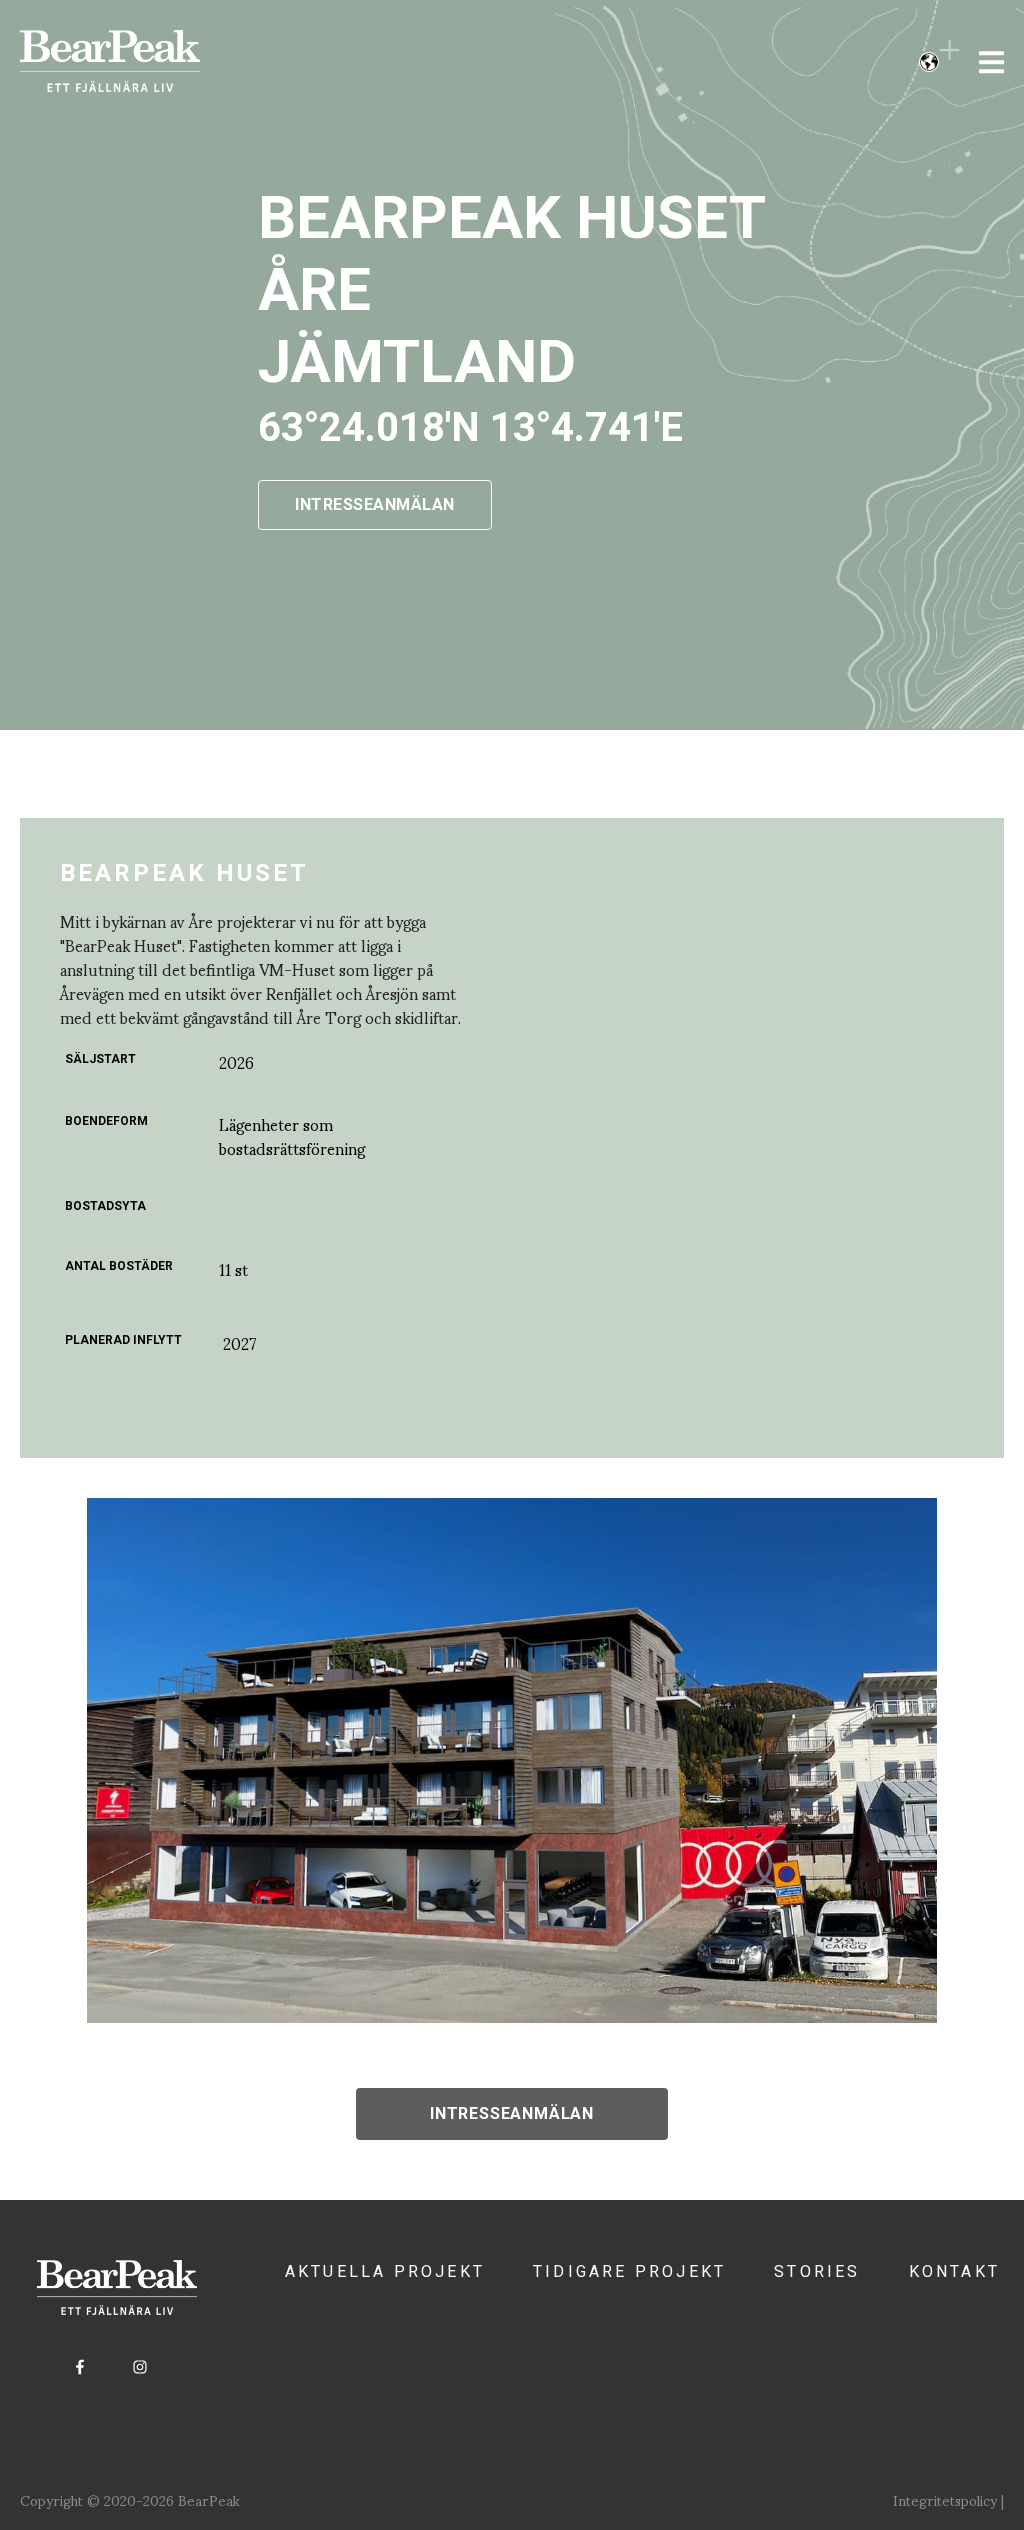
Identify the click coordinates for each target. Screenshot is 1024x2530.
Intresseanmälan (512, 2113)
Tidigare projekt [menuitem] (629, 2271)
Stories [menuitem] (817, 2271)
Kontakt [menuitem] (954, 2271)
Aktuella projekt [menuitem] (385, 2271)
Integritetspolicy (945, 2499)
